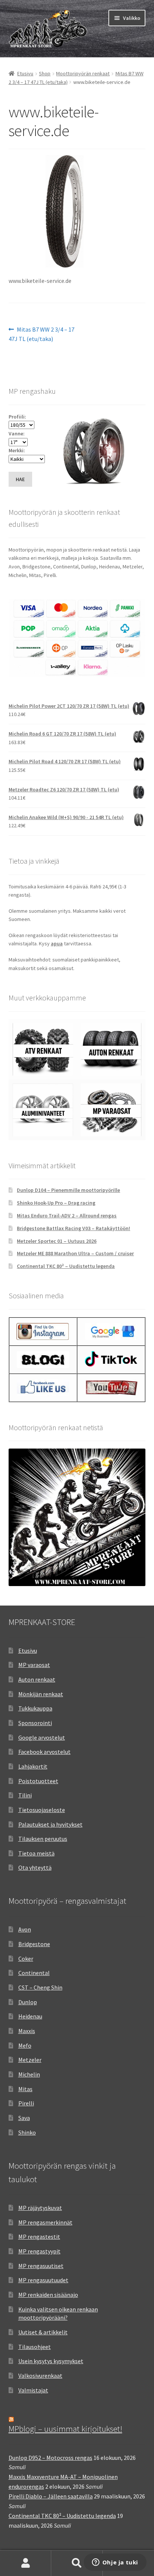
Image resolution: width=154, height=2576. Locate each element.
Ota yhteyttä (35, 1867)
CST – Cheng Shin (40, 1987)
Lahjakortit (33, 1766)
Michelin (29, 2074)
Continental (34, 1973)
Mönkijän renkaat (41, 1694)
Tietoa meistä (36, 1853)
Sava (24, 2118)
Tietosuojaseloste (42, 1810)
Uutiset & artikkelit (43, 2332)
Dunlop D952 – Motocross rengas (50, 2458)
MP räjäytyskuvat (40, 2208)
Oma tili (26, 2563)
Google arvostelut (42, 1737)
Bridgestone (34, 1944)
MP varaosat (34, 1665)
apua (57, 943)
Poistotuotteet (38, 1781)
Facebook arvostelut (44, 1752)
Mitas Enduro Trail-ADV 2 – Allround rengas (67, 1215)
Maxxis (27, 2031)
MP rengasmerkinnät (45, 2222)
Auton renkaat (37, 1679)
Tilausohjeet (35, 2347)
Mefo (25, 2045)
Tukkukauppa (35, 1708)
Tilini (25, 1795)
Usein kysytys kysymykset (51, 2361)
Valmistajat (33, 2390)
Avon (25, 1929)
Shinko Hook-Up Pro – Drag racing (56, 1203)
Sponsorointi (35, 1723)
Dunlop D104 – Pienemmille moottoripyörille (68, 1190)
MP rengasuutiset (41, 2266)
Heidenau (30, 2016)
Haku (77, 2563)
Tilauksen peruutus (43, 1839)
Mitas (25, 2089)
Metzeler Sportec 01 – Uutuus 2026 (57, 1241)
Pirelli (26, 2103)
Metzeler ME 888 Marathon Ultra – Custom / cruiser (75, 1253)
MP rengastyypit (39, 2251)
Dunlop (28, 2002)
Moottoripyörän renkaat (83, 73)
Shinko (27, 2132)
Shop (45, 73)
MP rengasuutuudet (43, 2280)
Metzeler (30, 2060)
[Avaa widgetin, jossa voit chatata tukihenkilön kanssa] (115, 2563)
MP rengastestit (39, 2237)
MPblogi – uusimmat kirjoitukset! (65, 2429)
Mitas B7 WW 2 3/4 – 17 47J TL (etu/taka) (42, 334)
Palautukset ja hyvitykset (50, 1824)
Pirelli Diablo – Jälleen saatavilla (51, 2496)
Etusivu (25, 73)
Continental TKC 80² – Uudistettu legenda (66, 1266)
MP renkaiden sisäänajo (48, 2295)
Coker (26, 1959)
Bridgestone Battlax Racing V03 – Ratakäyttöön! (73, 1228)
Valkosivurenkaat (40, 2376)
